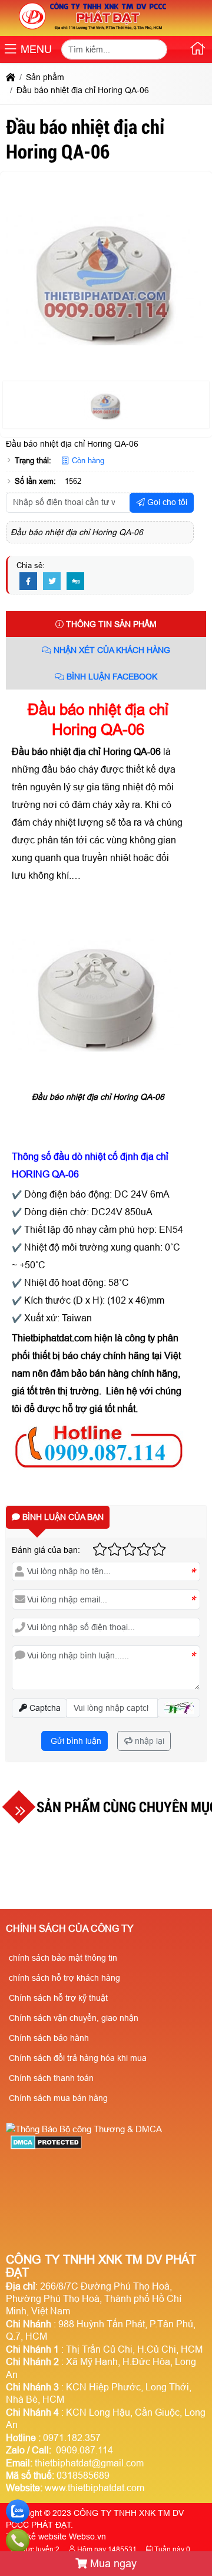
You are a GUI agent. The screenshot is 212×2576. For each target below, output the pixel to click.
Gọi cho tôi (166, 502)
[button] (10, 50)
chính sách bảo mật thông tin (63, 1958)
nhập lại (148, 1741)
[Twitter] (52, 582)
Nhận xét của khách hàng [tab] (111, 650)
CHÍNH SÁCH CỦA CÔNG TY (70, 1929)
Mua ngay (112, 2564)
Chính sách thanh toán (51, 2078)
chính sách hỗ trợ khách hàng (64, 1978)
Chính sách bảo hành (49, 2038)
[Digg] (75, 582)
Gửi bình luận (75, 1741)
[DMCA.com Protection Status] (46, 2146)
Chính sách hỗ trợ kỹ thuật (58, 1998)
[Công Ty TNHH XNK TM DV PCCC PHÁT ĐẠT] (93, 29)
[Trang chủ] (198, 51)
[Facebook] (28, 582)
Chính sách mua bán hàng (58, 2098)
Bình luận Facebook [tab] (111, 677)
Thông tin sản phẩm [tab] (110, 624)
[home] (11, 77)
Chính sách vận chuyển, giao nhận (74, 2018)
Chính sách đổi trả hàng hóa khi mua (78, 2058)
